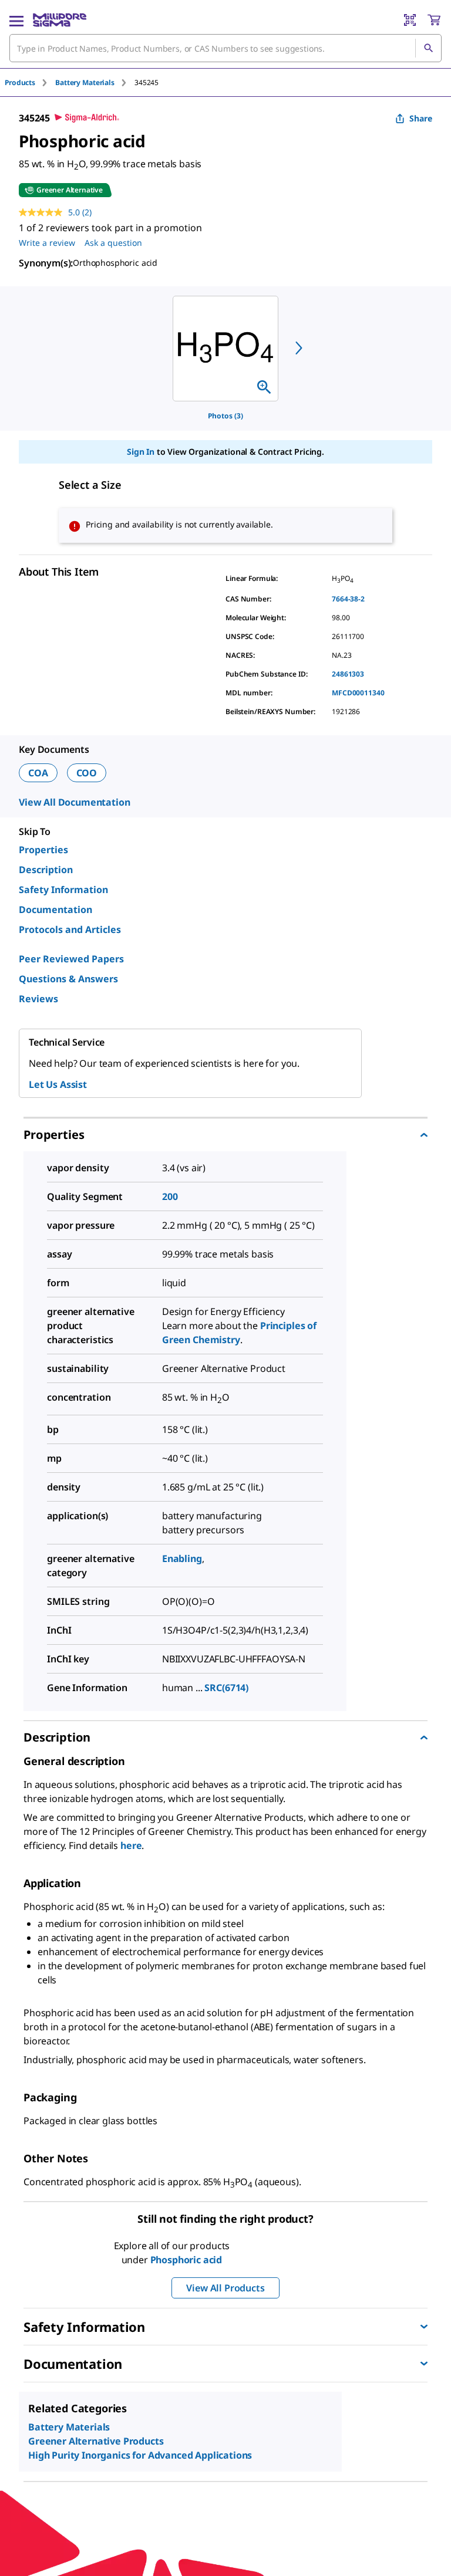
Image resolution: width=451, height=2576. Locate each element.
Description (46, 870)
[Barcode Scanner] (410, 20)
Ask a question (113, 243)
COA (38, 773)
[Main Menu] (16, 20)
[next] (299, 348)
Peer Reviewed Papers (71, 959)
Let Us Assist (58, 1084)
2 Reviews (132, 2498)
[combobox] (225, 48)
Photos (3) (225, 416)
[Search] (428, 48)
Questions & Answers (68, 979)
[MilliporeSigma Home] (60, 20)
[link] (57, 2497)
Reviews (38, 999)
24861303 (348, 674)
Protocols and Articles (70, 929)
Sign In (141, 452)
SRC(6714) (226, 1688)
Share (421, 118)
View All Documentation (74, 802)
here (131, 1845)
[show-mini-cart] (434, 20)
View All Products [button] (225, 2288)
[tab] (30, 82)
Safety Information (63, 890)
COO (87, 773)
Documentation (55, 910)
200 (170, 1196)
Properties (43, 850)
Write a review (47, 243)
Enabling (182, 1559)
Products (20, 82)
